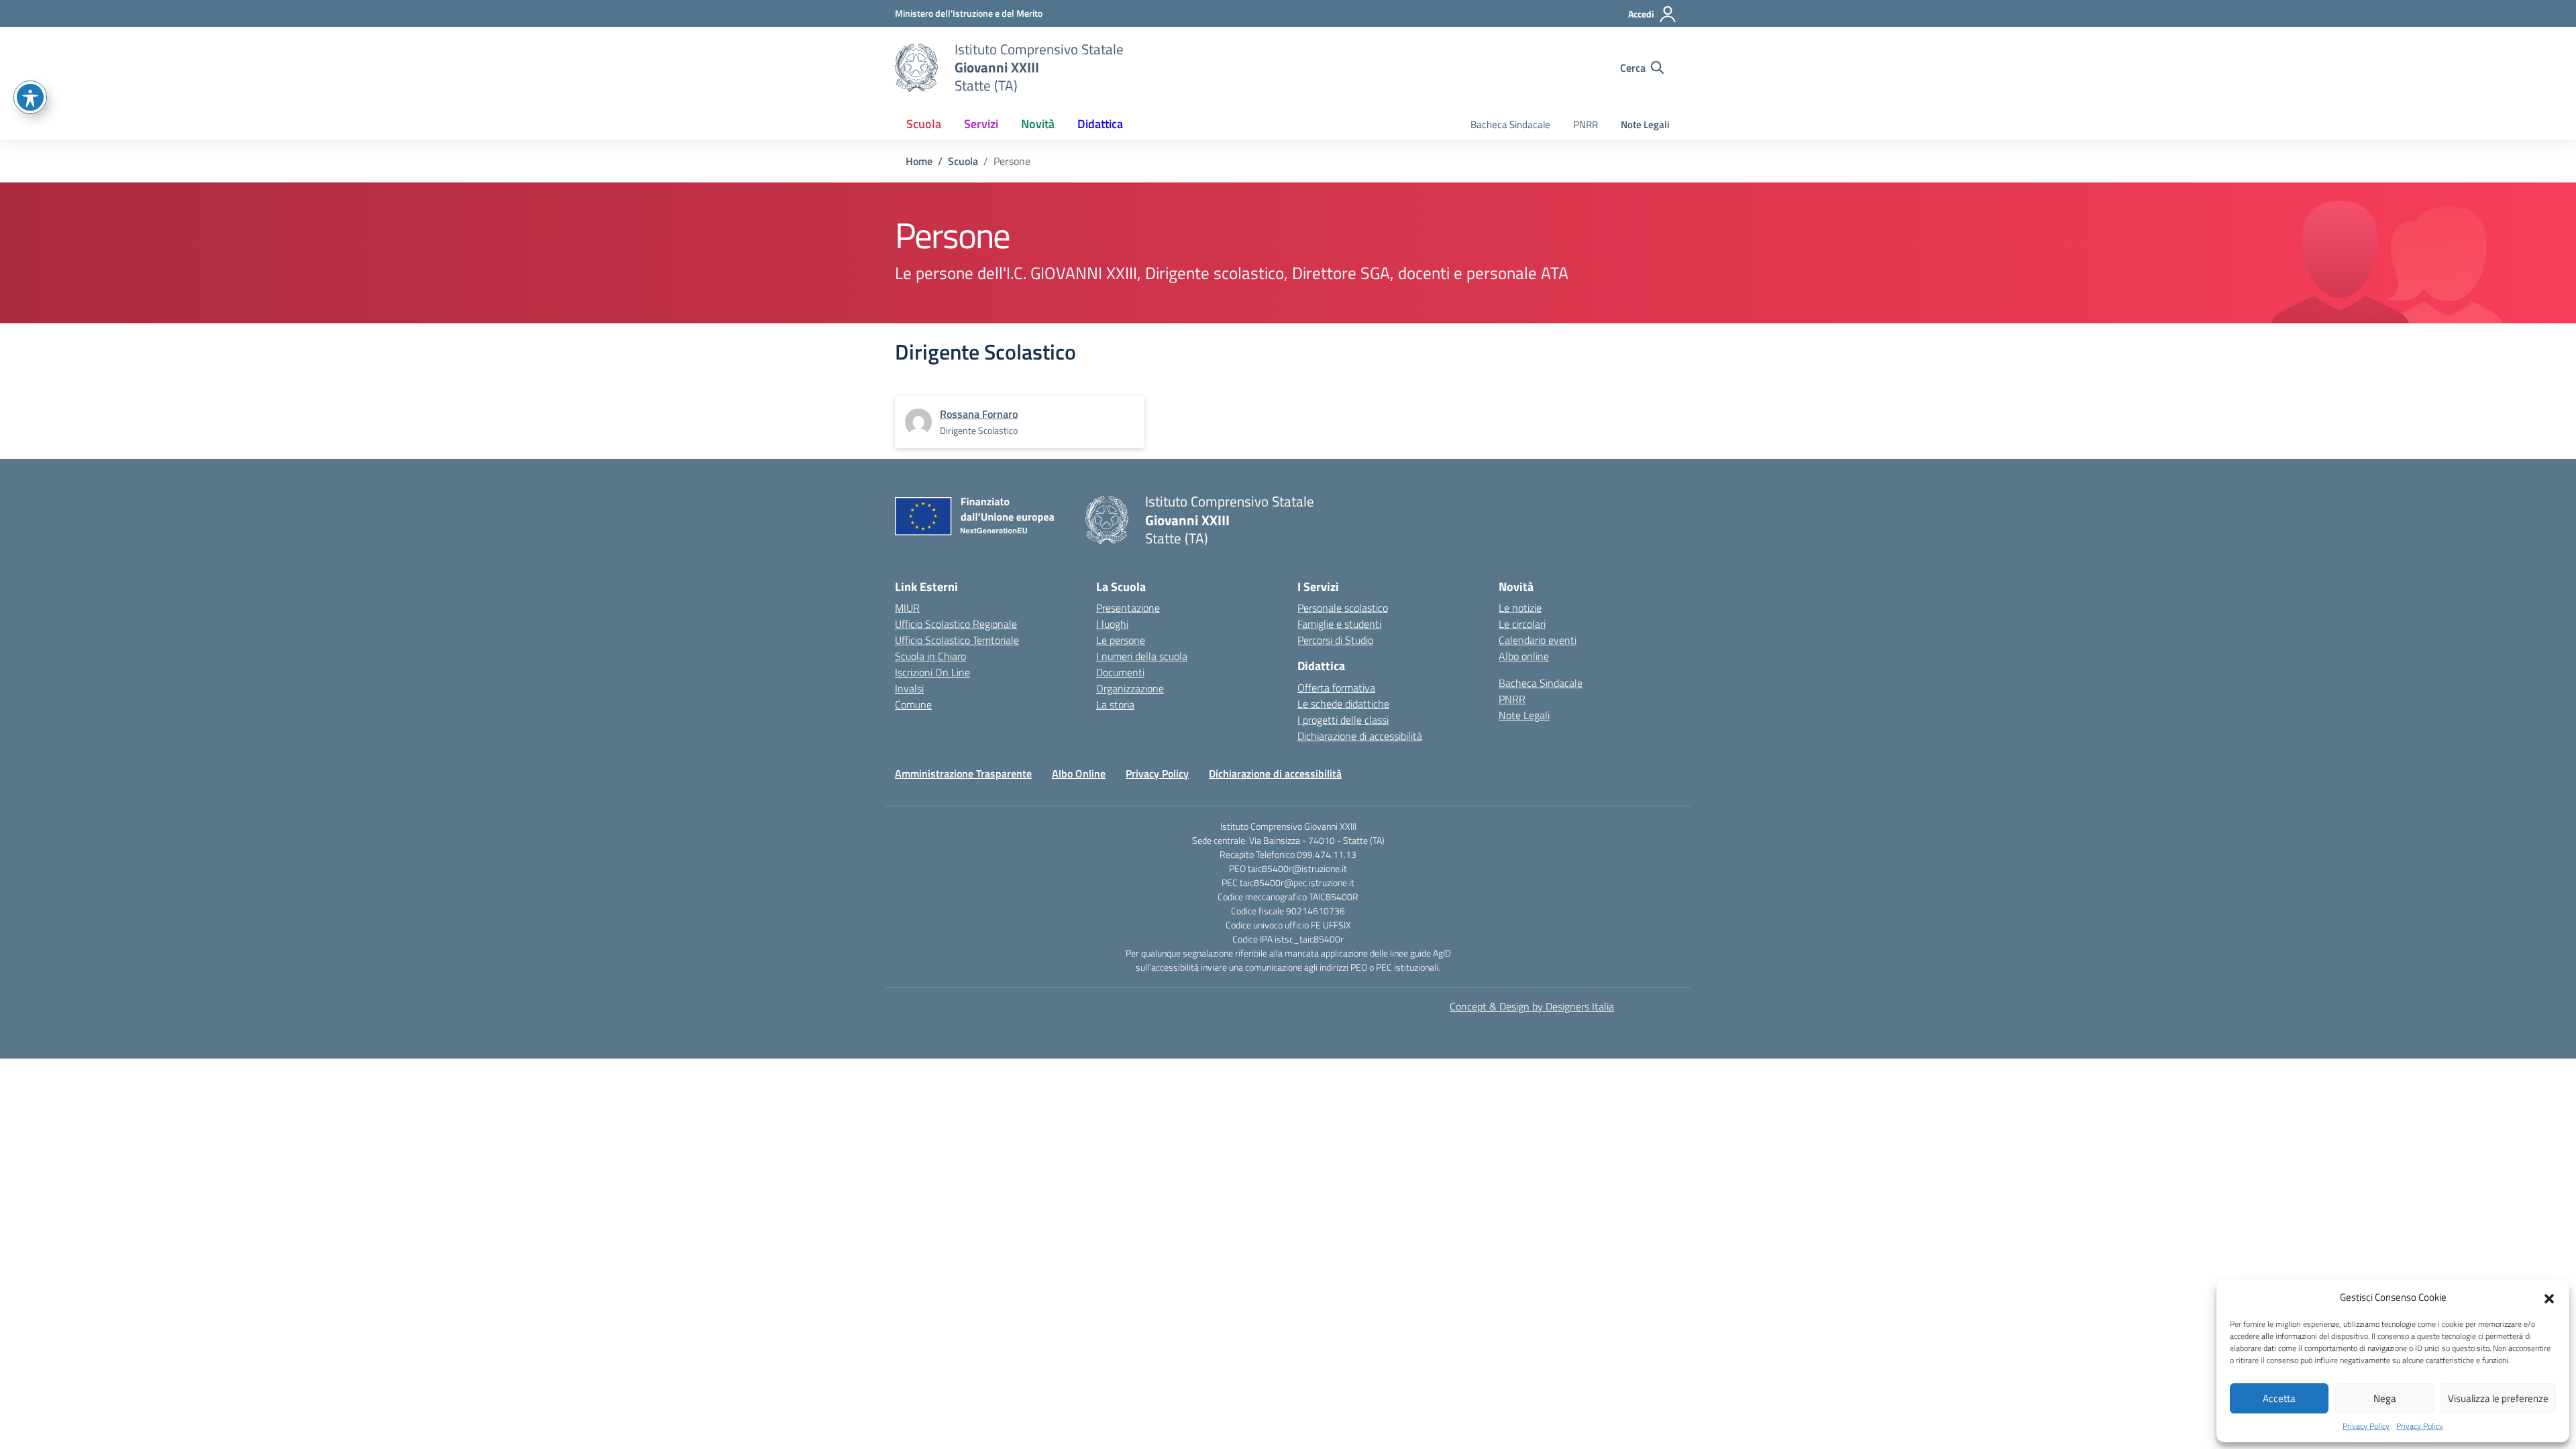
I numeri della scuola (1142, 656)
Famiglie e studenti (1339, 624)
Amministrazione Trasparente (963, 773)
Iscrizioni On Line (932, 672)
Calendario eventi (1538, 640)
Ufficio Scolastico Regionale (956, 624)
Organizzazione (1130, 688)
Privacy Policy (2366, 1426)
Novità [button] (1038, 124)
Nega (2385, 1398)
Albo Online (1079, 773)
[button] (2549, 1297)
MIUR (907, 608)
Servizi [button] (981, 124)
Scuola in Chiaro (930, 656)
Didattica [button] (1100, 124)
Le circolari (1522, 624)
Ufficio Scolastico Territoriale (957, 640)
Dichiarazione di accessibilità (1360, 736)
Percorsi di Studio (1335, 640)
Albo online (1524, 656)
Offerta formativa (1336, 688)
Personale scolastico (1343, 608)
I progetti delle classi (1343, 720)
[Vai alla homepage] (916, 68)
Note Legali (1645, 124)
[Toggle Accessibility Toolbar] (30, 97)
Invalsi (909, 688)
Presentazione (1128, 608)
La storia (1115, 704)
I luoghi (1112, 624)
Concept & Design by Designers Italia (1532, 1006)
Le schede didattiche (1343, 704)
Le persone (1121, 640)
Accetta (2279, 1398)
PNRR (1586, 124)
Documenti (1120, 672)
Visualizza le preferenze (2498, 1398)
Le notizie (1520, 608)
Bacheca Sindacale (1510, 124)
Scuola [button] (924, 124)
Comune (913, 704)
